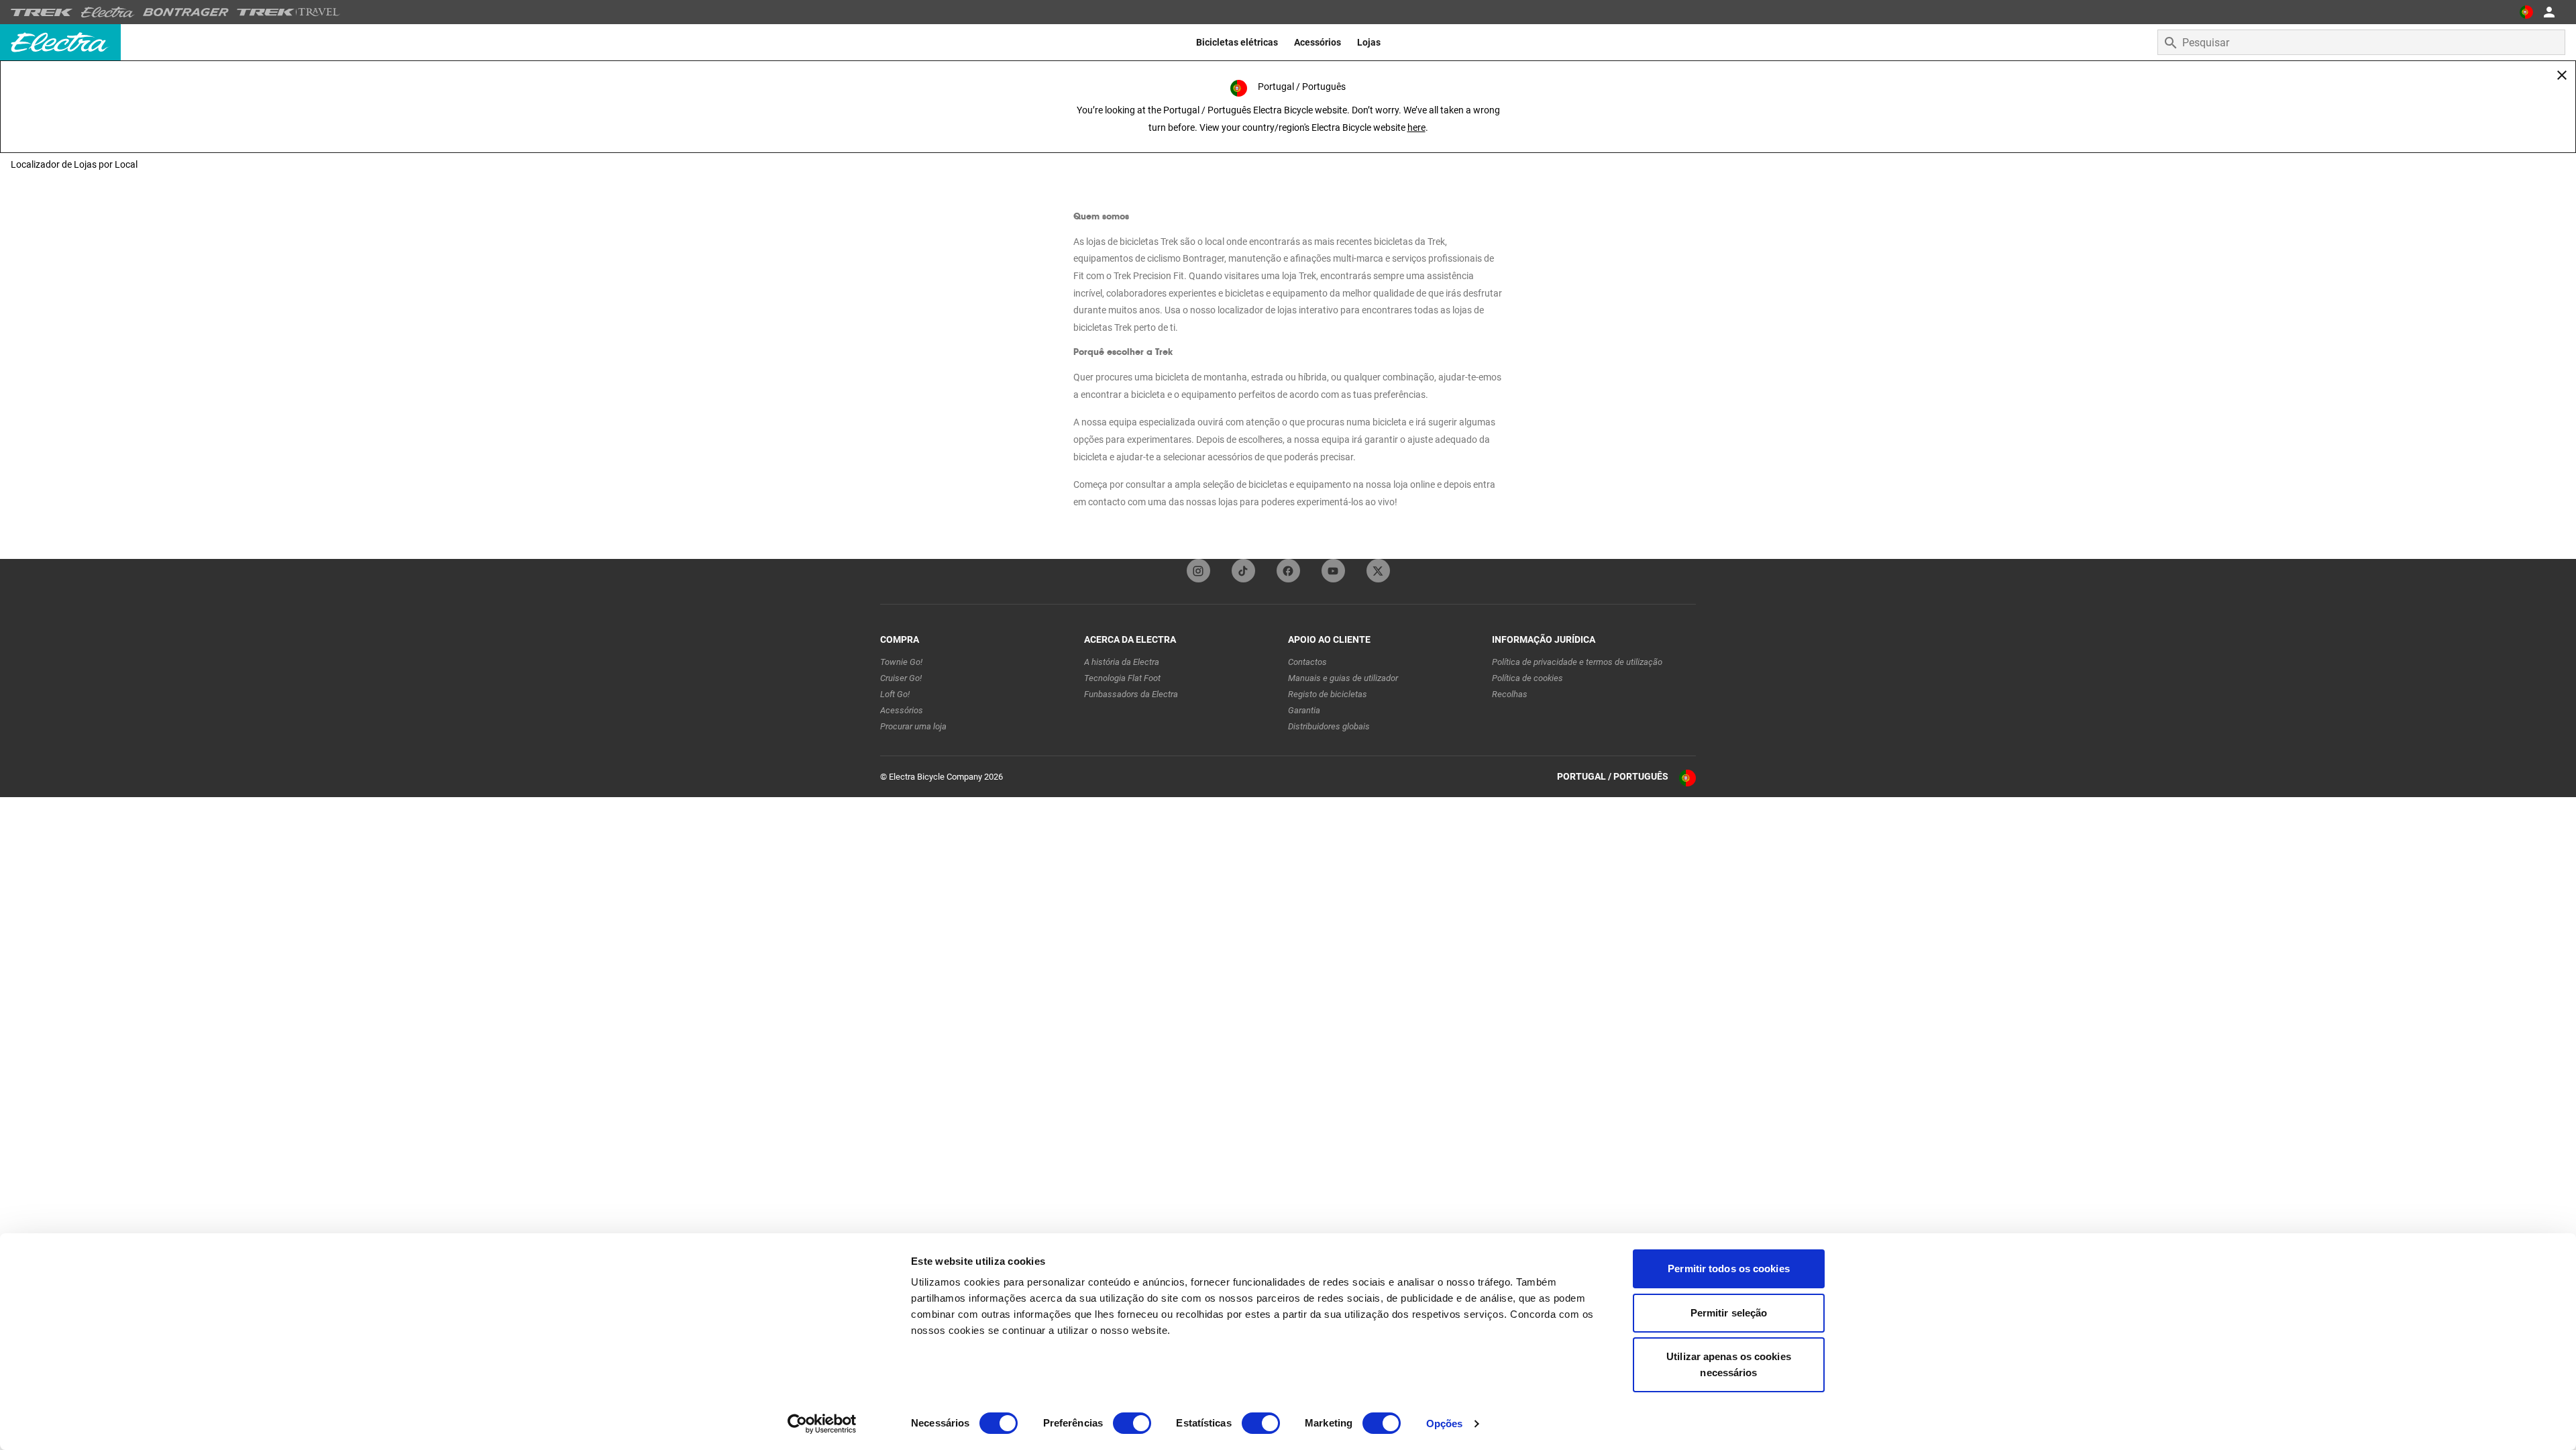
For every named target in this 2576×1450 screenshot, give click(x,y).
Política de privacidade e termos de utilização (1577, 662)
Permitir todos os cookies (1729, 1268)
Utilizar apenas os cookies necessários (1729, 1364)
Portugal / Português (1613, 776)
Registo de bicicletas (1328, 694)
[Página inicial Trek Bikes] (42, 12)
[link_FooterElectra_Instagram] (1198, 571)
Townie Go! (901, 662)
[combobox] (2361, 42)
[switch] (1132, 1423)
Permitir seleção (1729, 1313)
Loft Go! (895, 694)
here (1416, 127)
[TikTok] (1243, 571)
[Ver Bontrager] (186, 12)
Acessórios (902, 710)
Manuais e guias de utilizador (1343, 678)
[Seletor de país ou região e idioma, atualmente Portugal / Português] (2526, 12)
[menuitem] (1237, 42)
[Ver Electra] (108, 12)
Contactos (1307, 662)
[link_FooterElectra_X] (1378, 571)
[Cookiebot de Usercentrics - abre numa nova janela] (822, 1424)
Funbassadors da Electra (1131, 694)
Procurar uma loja (913, 726)
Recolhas (1510, 694)
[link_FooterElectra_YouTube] (1333, 571)
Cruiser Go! (901, 678)
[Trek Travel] (288, 12)
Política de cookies (1527, 678)
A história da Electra (1122, 662)
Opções (1445, 1423)
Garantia (1304, 710)
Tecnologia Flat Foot (1122, 678)
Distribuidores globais (1329, 726)
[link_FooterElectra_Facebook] (1288, 571)
